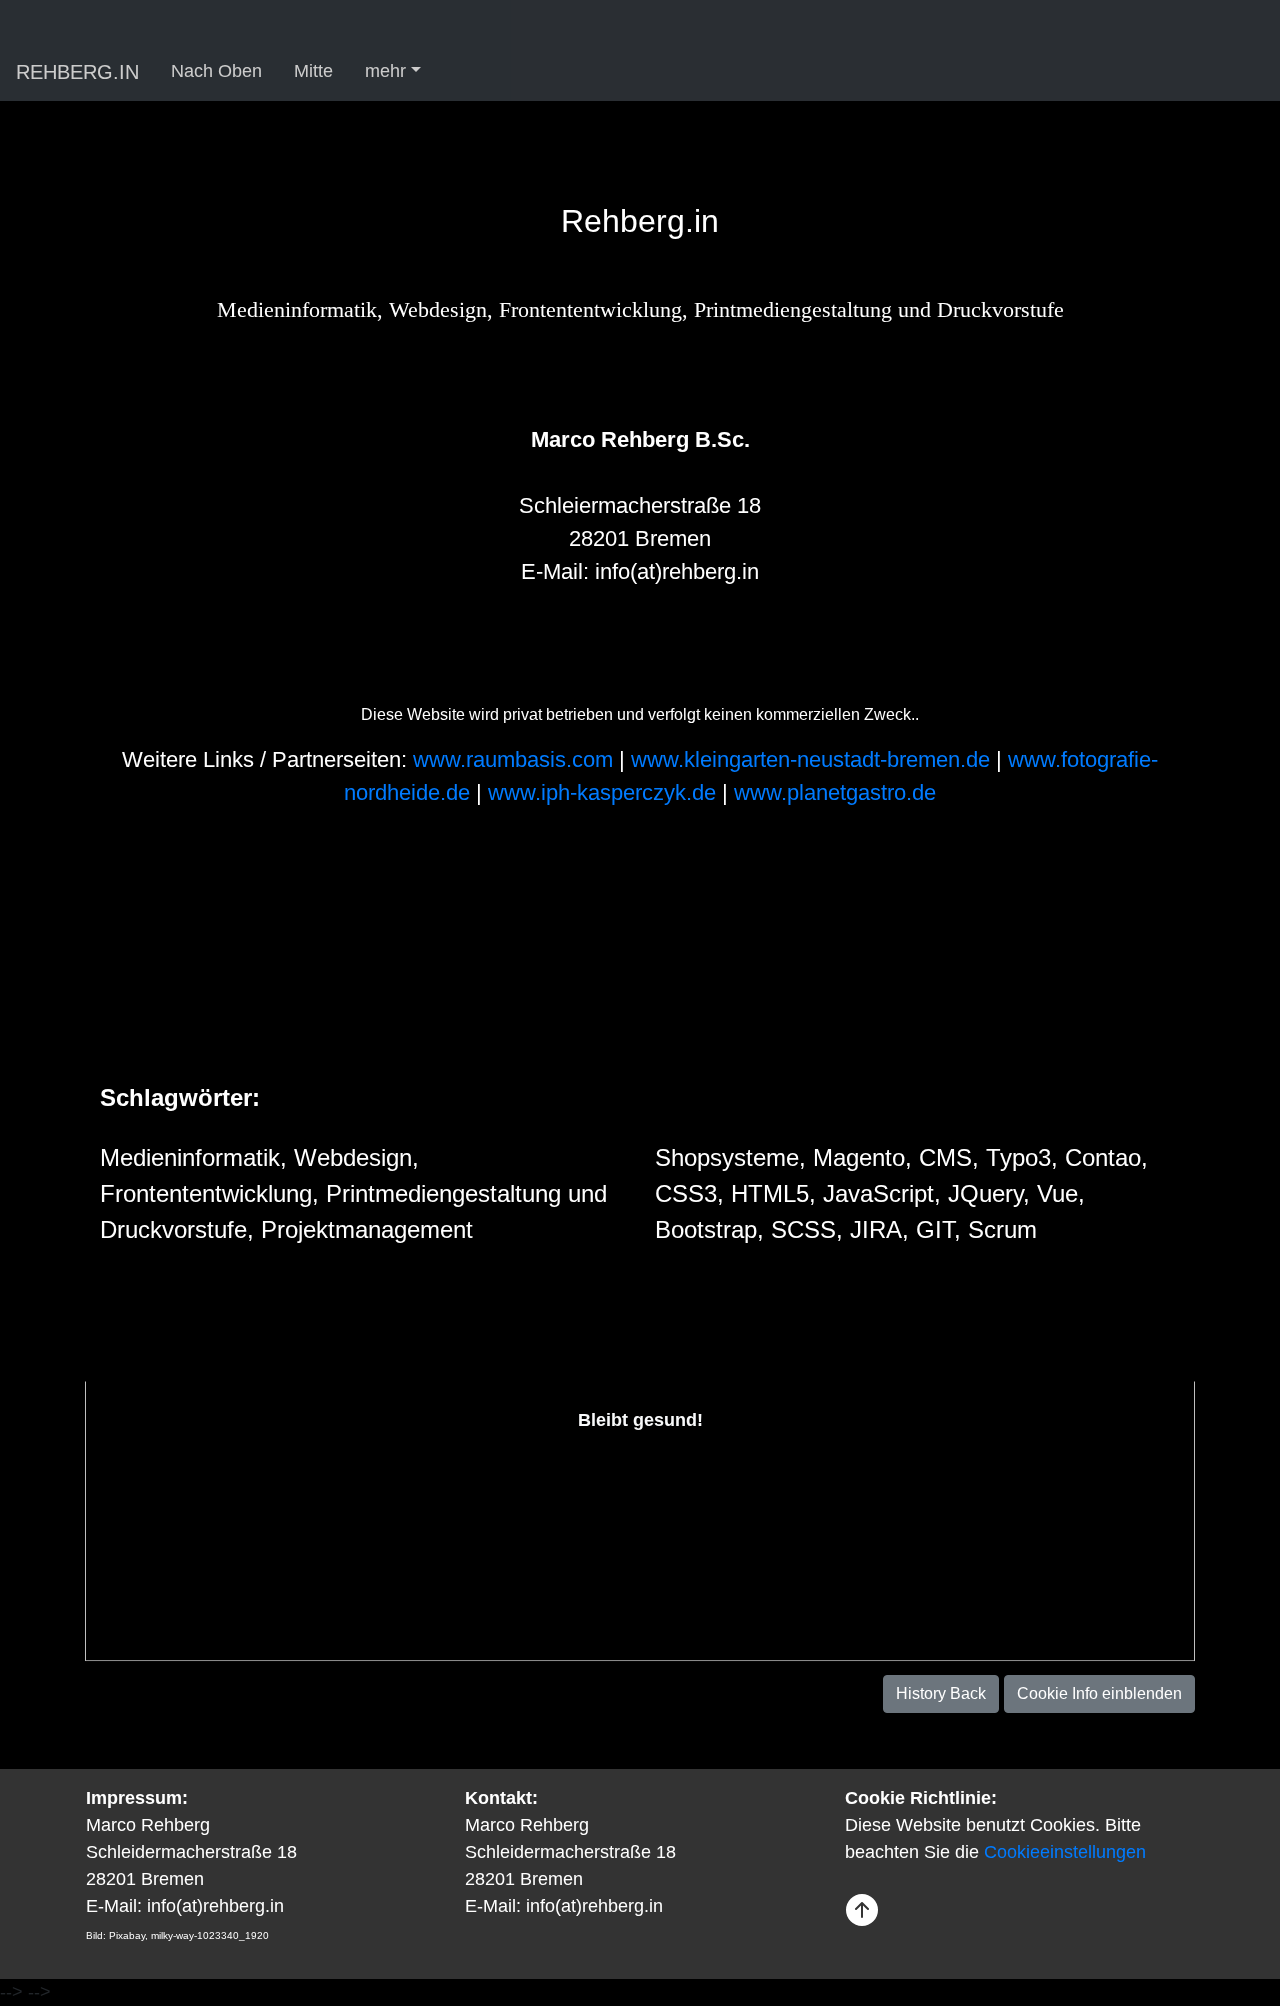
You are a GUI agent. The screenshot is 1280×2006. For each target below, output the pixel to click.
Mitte (313, 71)
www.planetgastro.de (835, 792)
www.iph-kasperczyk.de (605, 792)
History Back (941, 1693)
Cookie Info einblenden (1099, 1693)
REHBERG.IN (77, 72)
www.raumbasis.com (516, 759)
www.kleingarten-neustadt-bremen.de (813, 759)
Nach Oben (216, 71)
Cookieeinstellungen (1065, 1852)
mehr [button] (385, 71)
